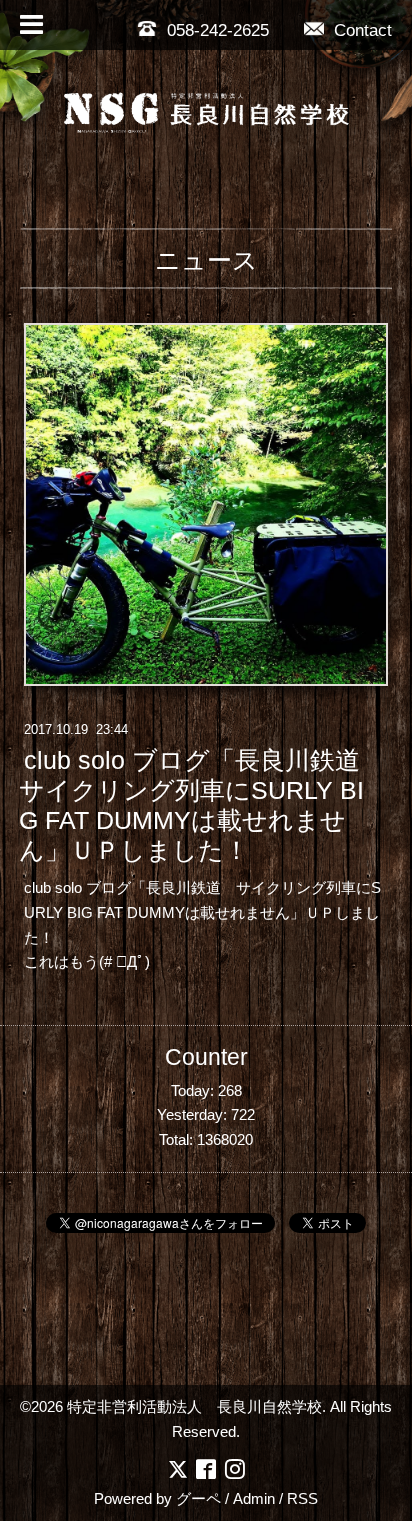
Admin (254, 1498)
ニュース (206, 260)
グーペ (198, 1498)
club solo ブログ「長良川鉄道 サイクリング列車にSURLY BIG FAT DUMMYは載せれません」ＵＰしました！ (202, 806)
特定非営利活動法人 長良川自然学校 (194, 1406)
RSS (302, 1498)
